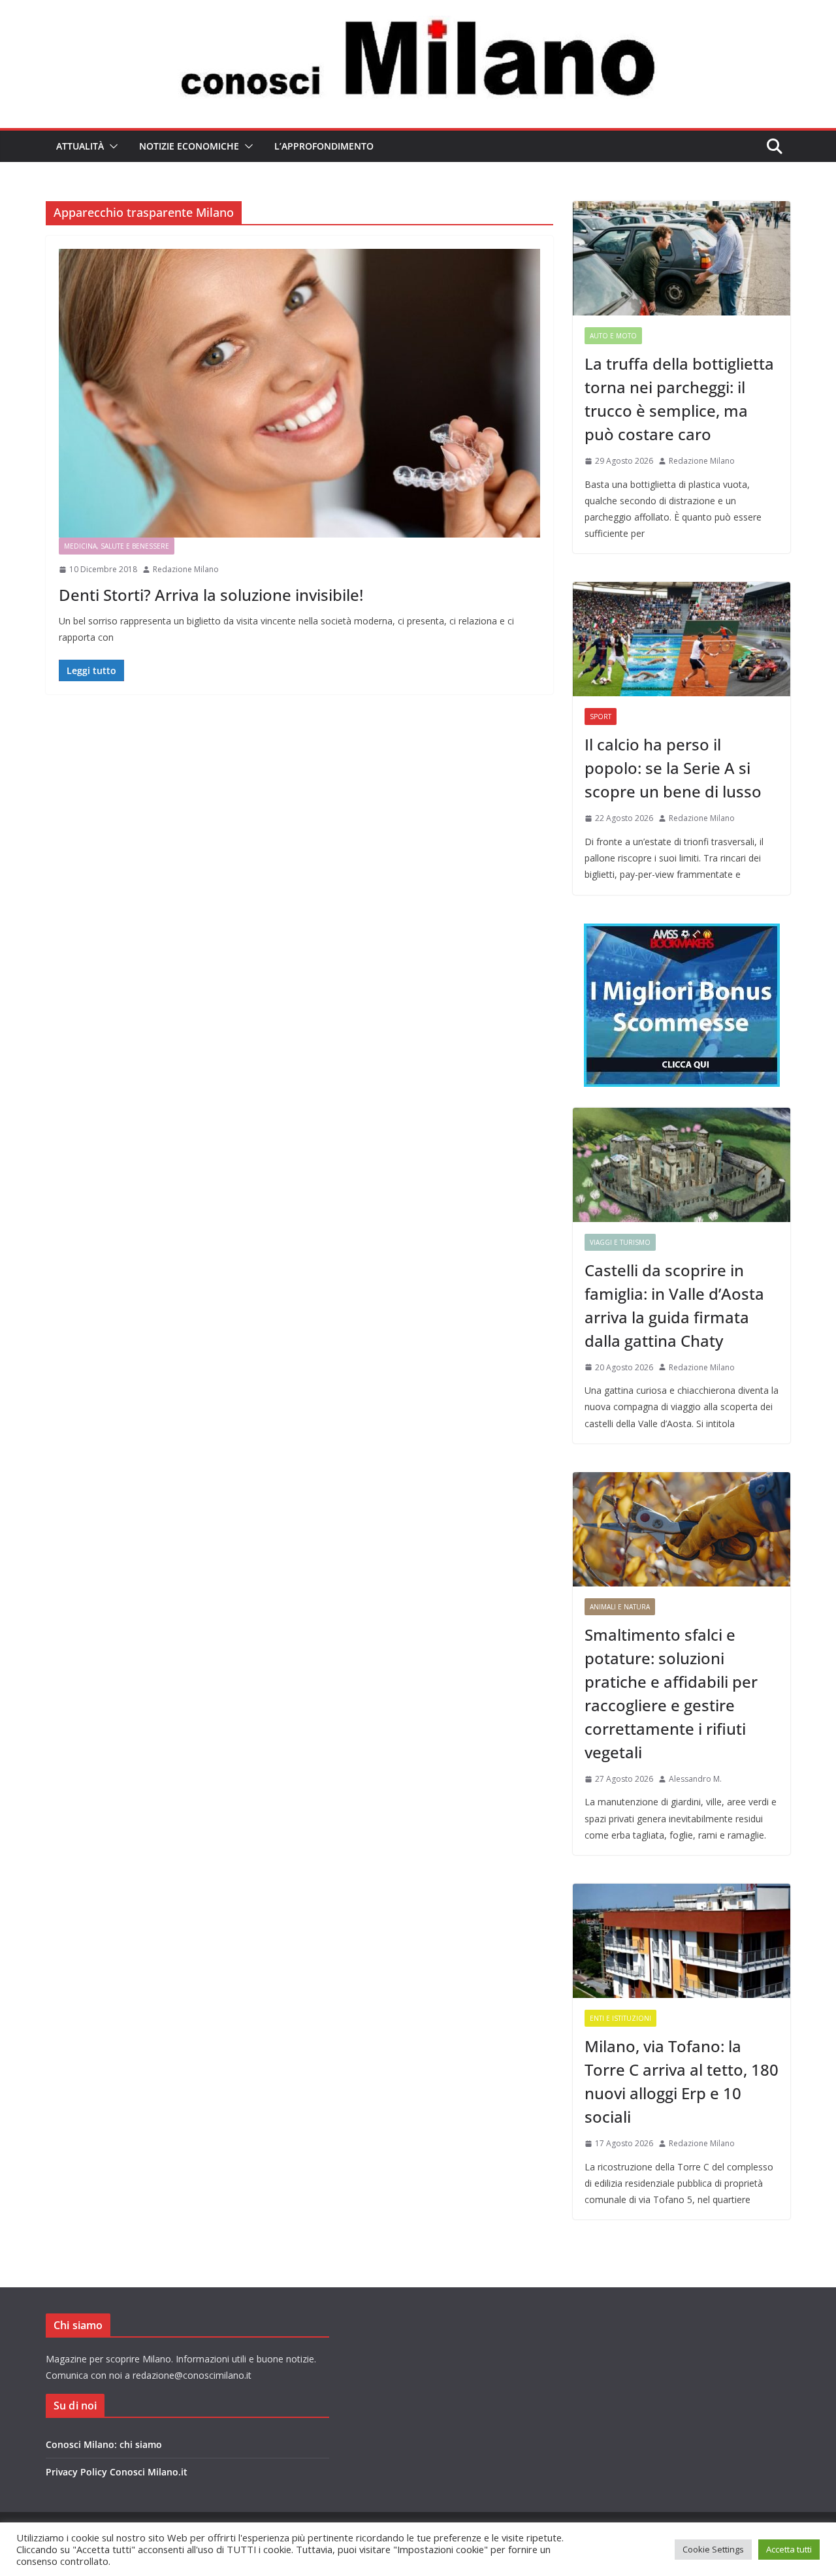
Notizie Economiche (189, 146)
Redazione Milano (186, 569)
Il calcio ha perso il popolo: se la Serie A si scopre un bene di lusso (673, 768)
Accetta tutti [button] (789, 2549)
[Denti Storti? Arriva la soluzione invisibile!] (299, 393)
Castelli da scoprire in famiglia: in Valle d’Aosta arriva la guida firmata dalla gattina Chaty (674, 1305)
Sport (601, 716)
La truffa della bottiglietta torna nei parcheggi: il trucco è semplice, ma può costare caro (679, 399)
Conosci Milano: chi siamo (104, 2444)
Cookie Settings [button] (713, 2549)
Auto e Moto (613, 336)
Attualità (80, 146)
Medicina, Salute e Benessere (117, 546)
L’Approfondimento (324, 146)
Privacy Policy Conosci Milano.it (117, 2472)
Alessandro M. (695, 1779)
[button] (111, 146)
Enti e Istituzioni (620, 2018)
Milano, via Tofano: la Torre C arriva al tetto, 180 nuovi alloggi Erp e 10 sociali (682, 2081)
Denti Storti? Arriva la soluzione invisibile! (211, 595)
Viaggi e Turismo (620, 1242)
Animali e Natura (620, 1607)
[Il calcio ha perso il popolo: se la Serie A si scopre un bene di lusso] (682, 639)
